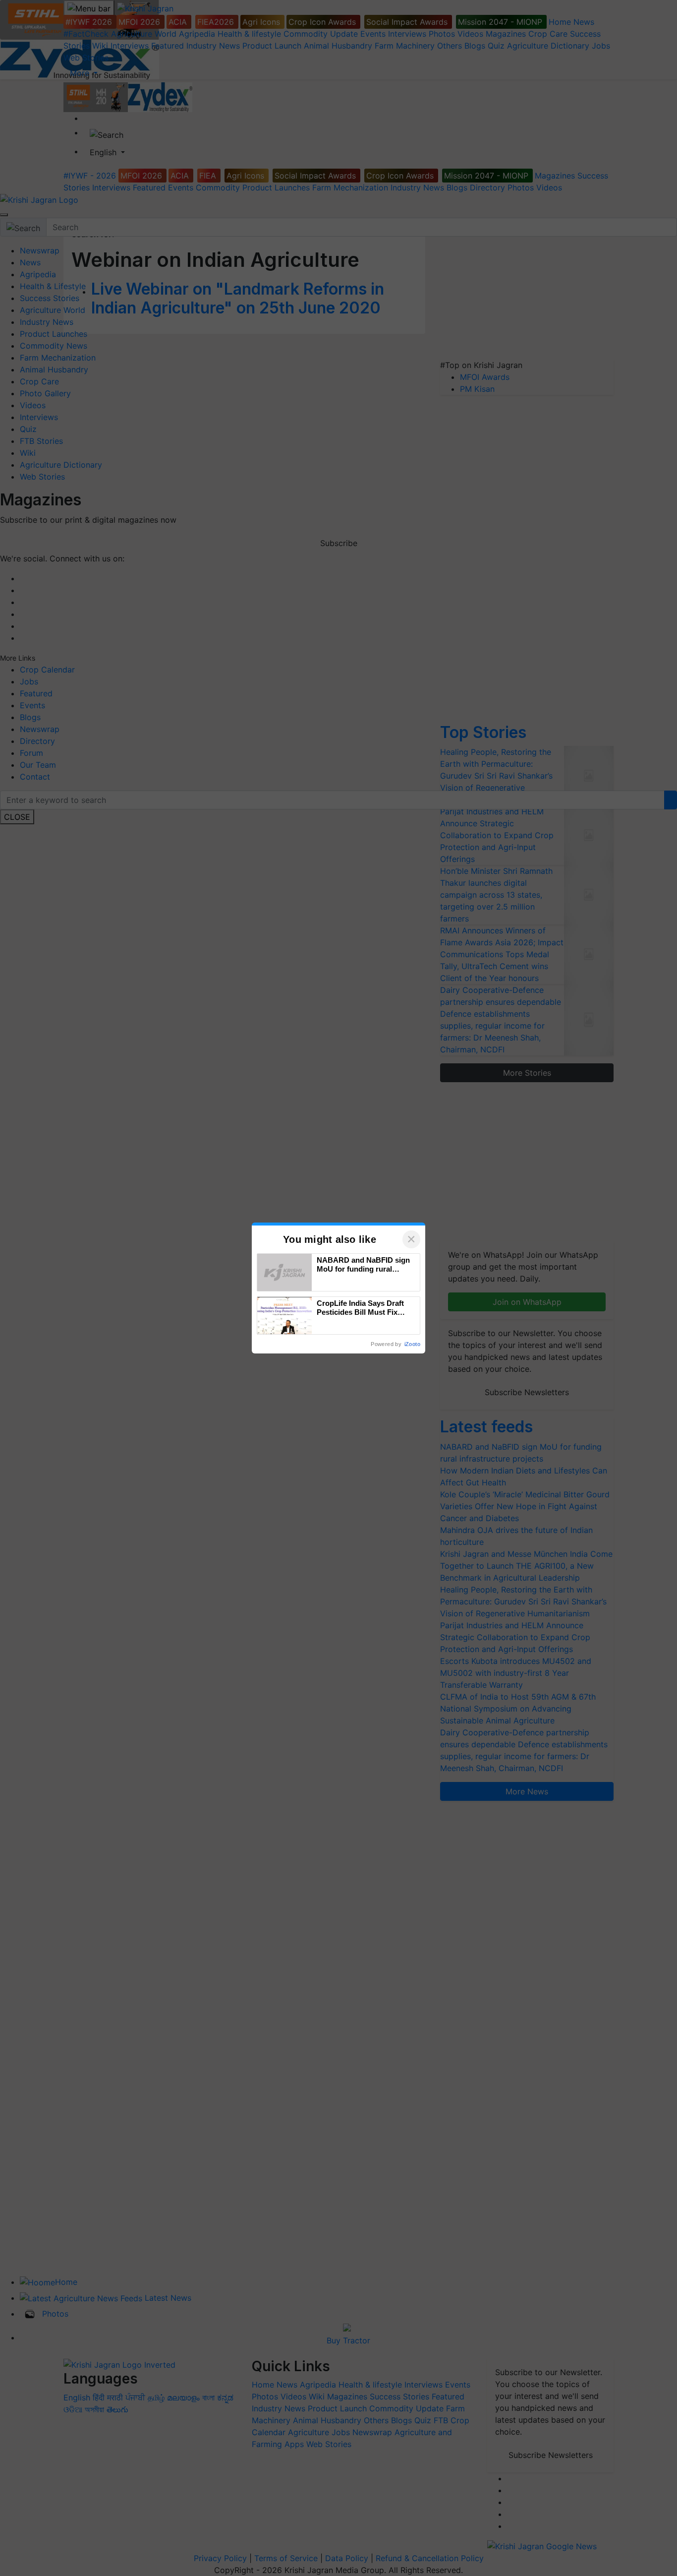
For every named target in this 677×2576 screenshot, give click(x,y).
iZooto (412, 1344)
